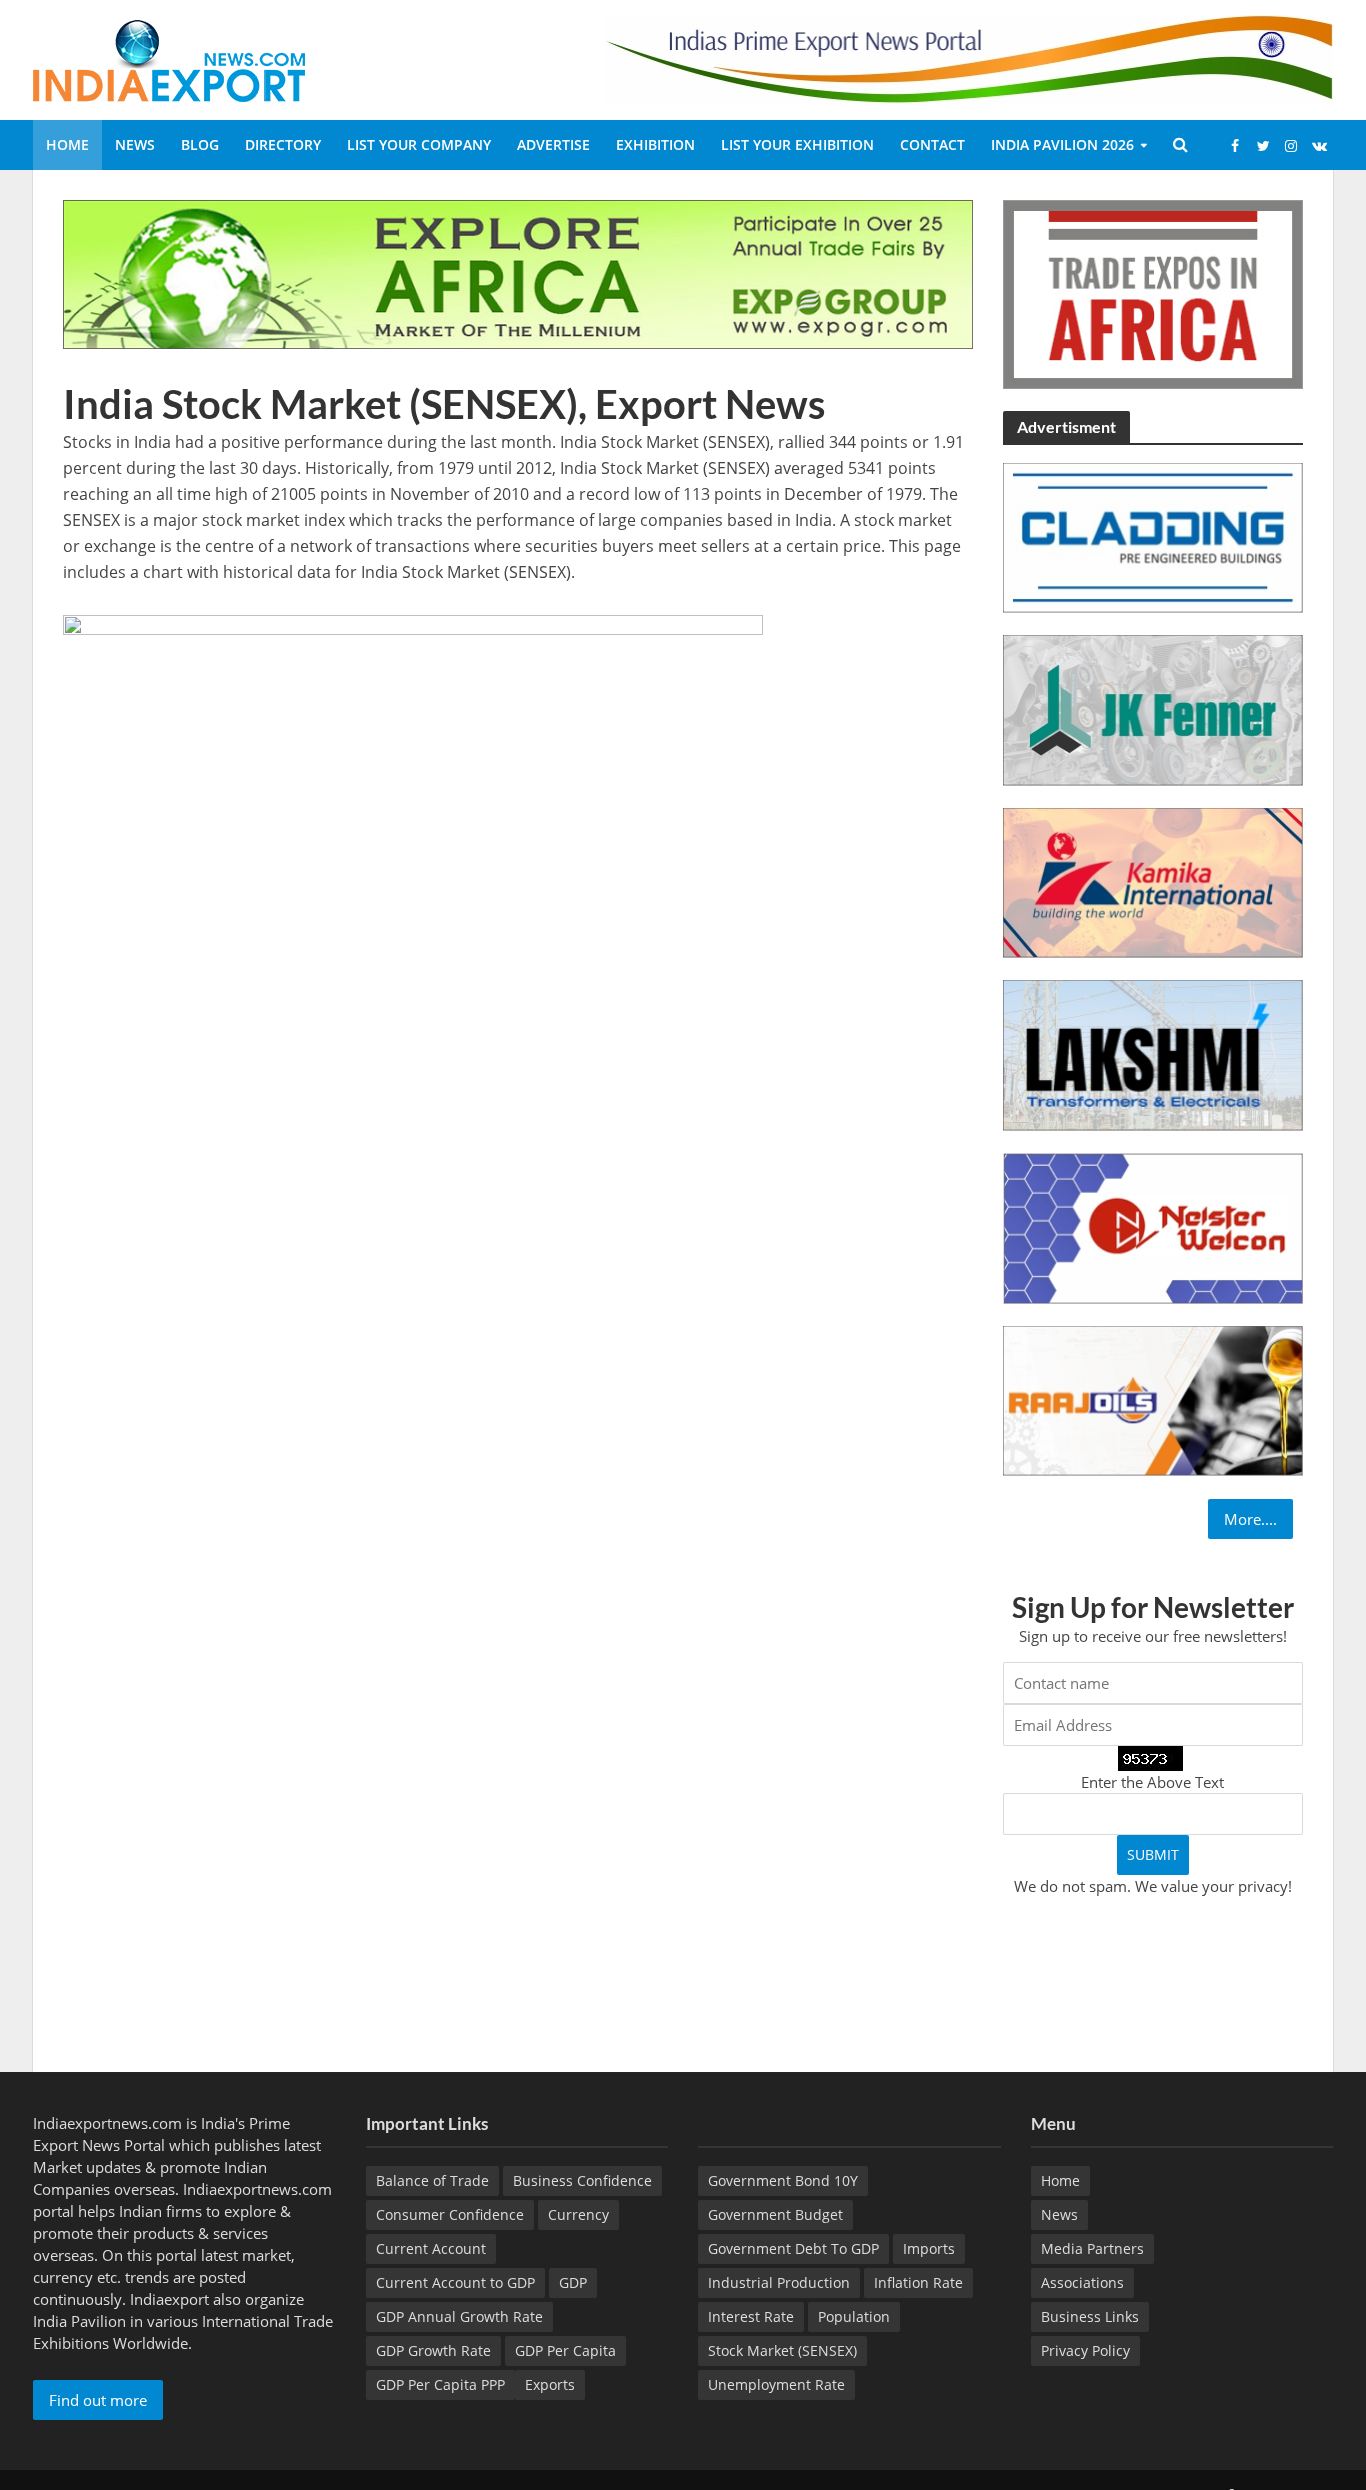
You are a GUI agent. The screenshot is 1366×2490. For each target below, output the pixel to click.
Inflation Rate (918, 2282)
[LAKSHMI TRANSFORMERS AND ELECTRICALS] (1153, 1054)
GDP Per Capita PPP (440, 2384)
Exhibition (655, 144)
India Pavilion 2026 (1062, 144)
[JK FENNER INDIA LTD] (1153, 709)
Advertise (553, 144)
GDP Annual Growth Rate (459, 2316)
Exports (550, 2384)
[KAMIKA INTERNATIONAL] (1153, 881)
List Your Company (419, 144)
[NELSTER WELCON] (1153, 1226)
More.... (1250, 1519)
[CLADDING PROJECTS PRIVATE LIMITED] (1153, 536)
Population (854, 2316)
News (135, 144)
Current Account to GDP (455, 2282)
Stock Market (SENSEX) (782, 2350)
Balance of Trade (432, 2180)
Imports (929, 2248)
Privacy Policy (1085, 2350)
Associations (1082, 2282)
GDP (573, 2282)
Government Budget (775, 2214)
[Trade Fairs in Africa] (1153, 292)
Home (67, 144)
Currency (578, 2214)
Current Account (431, 2248)
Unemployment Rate (776, 2384)
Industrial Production (779, 2282)
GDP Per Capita (565, 2350)
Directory (283, 144)
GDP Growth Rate (433, 2350)
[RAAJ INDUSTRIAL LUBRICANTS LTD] (1153, 1399)
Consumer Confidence (450, 2214)
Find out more (98, 2400)
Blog (200, 144)
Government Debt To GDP (793, 2248)
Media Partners (1092, 2248)
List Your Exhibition (797, 144)
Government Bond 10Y (783, 2180)
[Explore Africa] (518, 273)
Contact (932, 144)
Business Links (1090, 2316)
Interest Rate (751, 2316)
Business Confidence (582, 2180)
